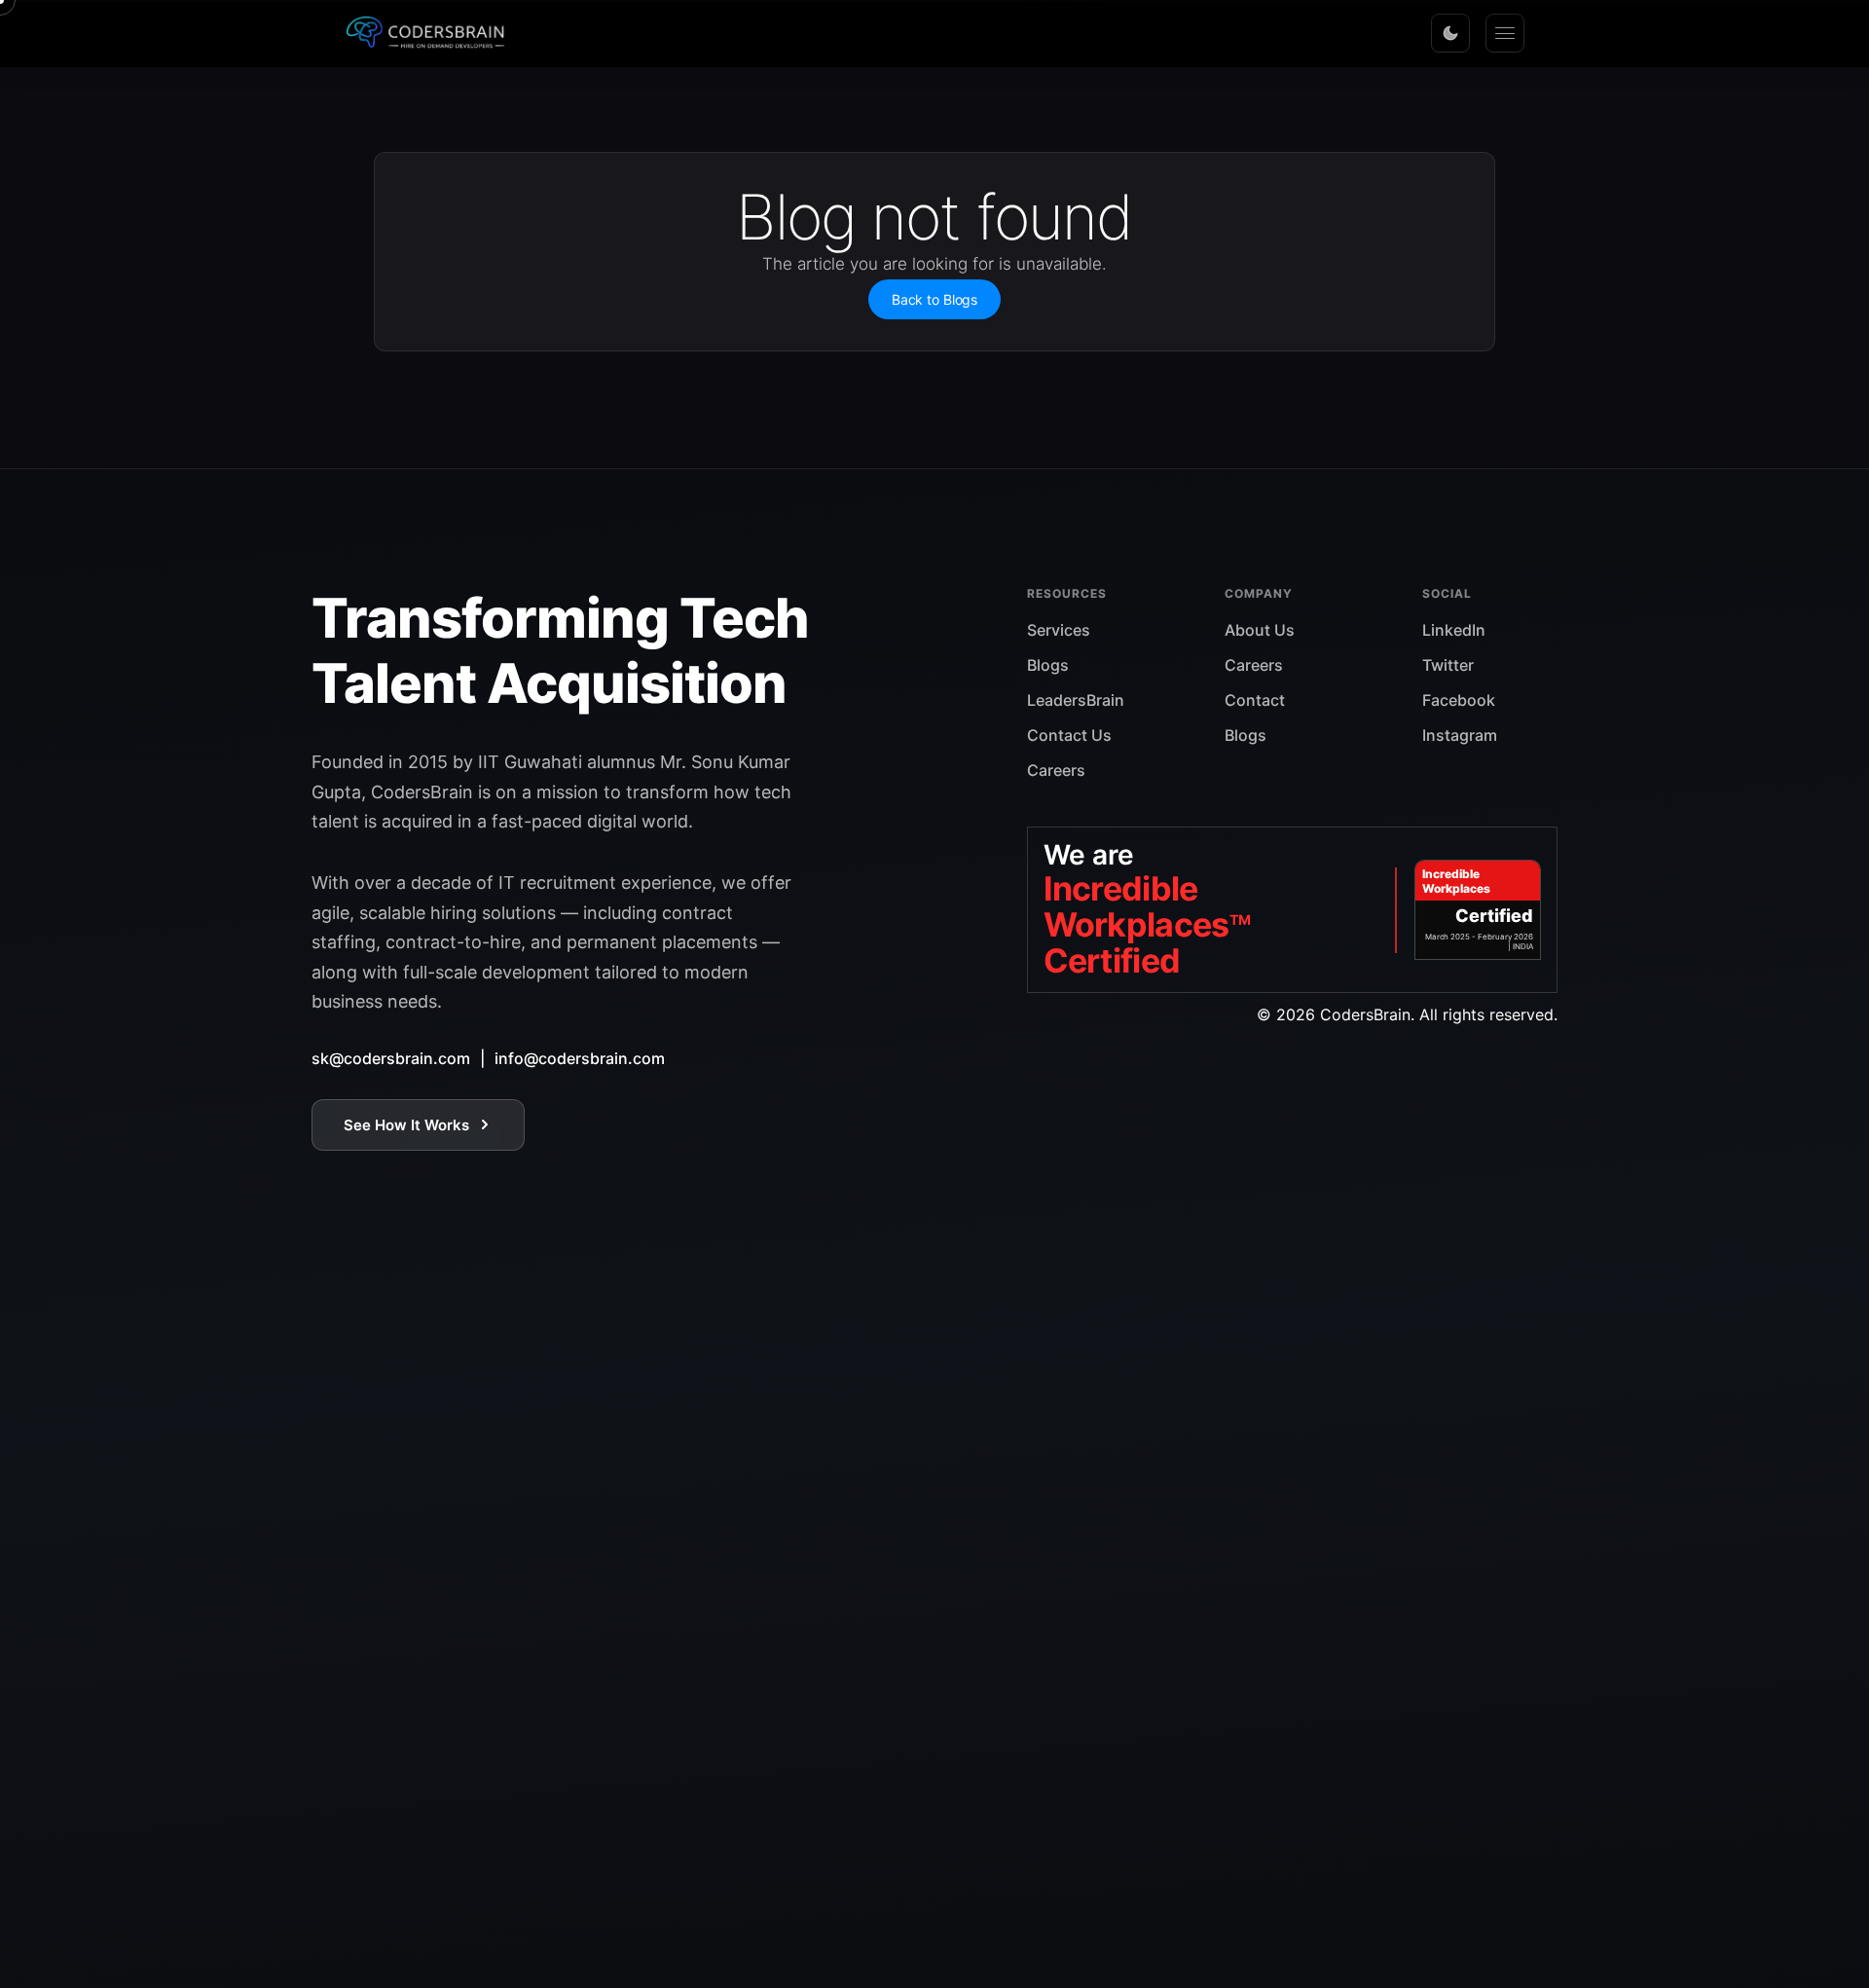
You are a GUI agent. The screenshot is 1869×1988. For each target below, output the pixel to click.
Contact (1255, 700)
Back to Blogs (934, 299)
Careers (1056, 770)
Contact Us (1069, 735)
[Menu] (1505, 33)
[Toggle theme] (1450, 33)
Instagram (1460, 735)
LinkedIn (1454, 630)
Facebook (1459, 700)
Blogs (1048, 665)
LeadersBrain (1076, 700)
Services (1059, 630)
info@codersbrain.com (580, 1058)
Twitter (1448, 665)
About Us (1260, 630)
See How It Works (406, 1125)
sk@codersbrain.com (391, 1058)
